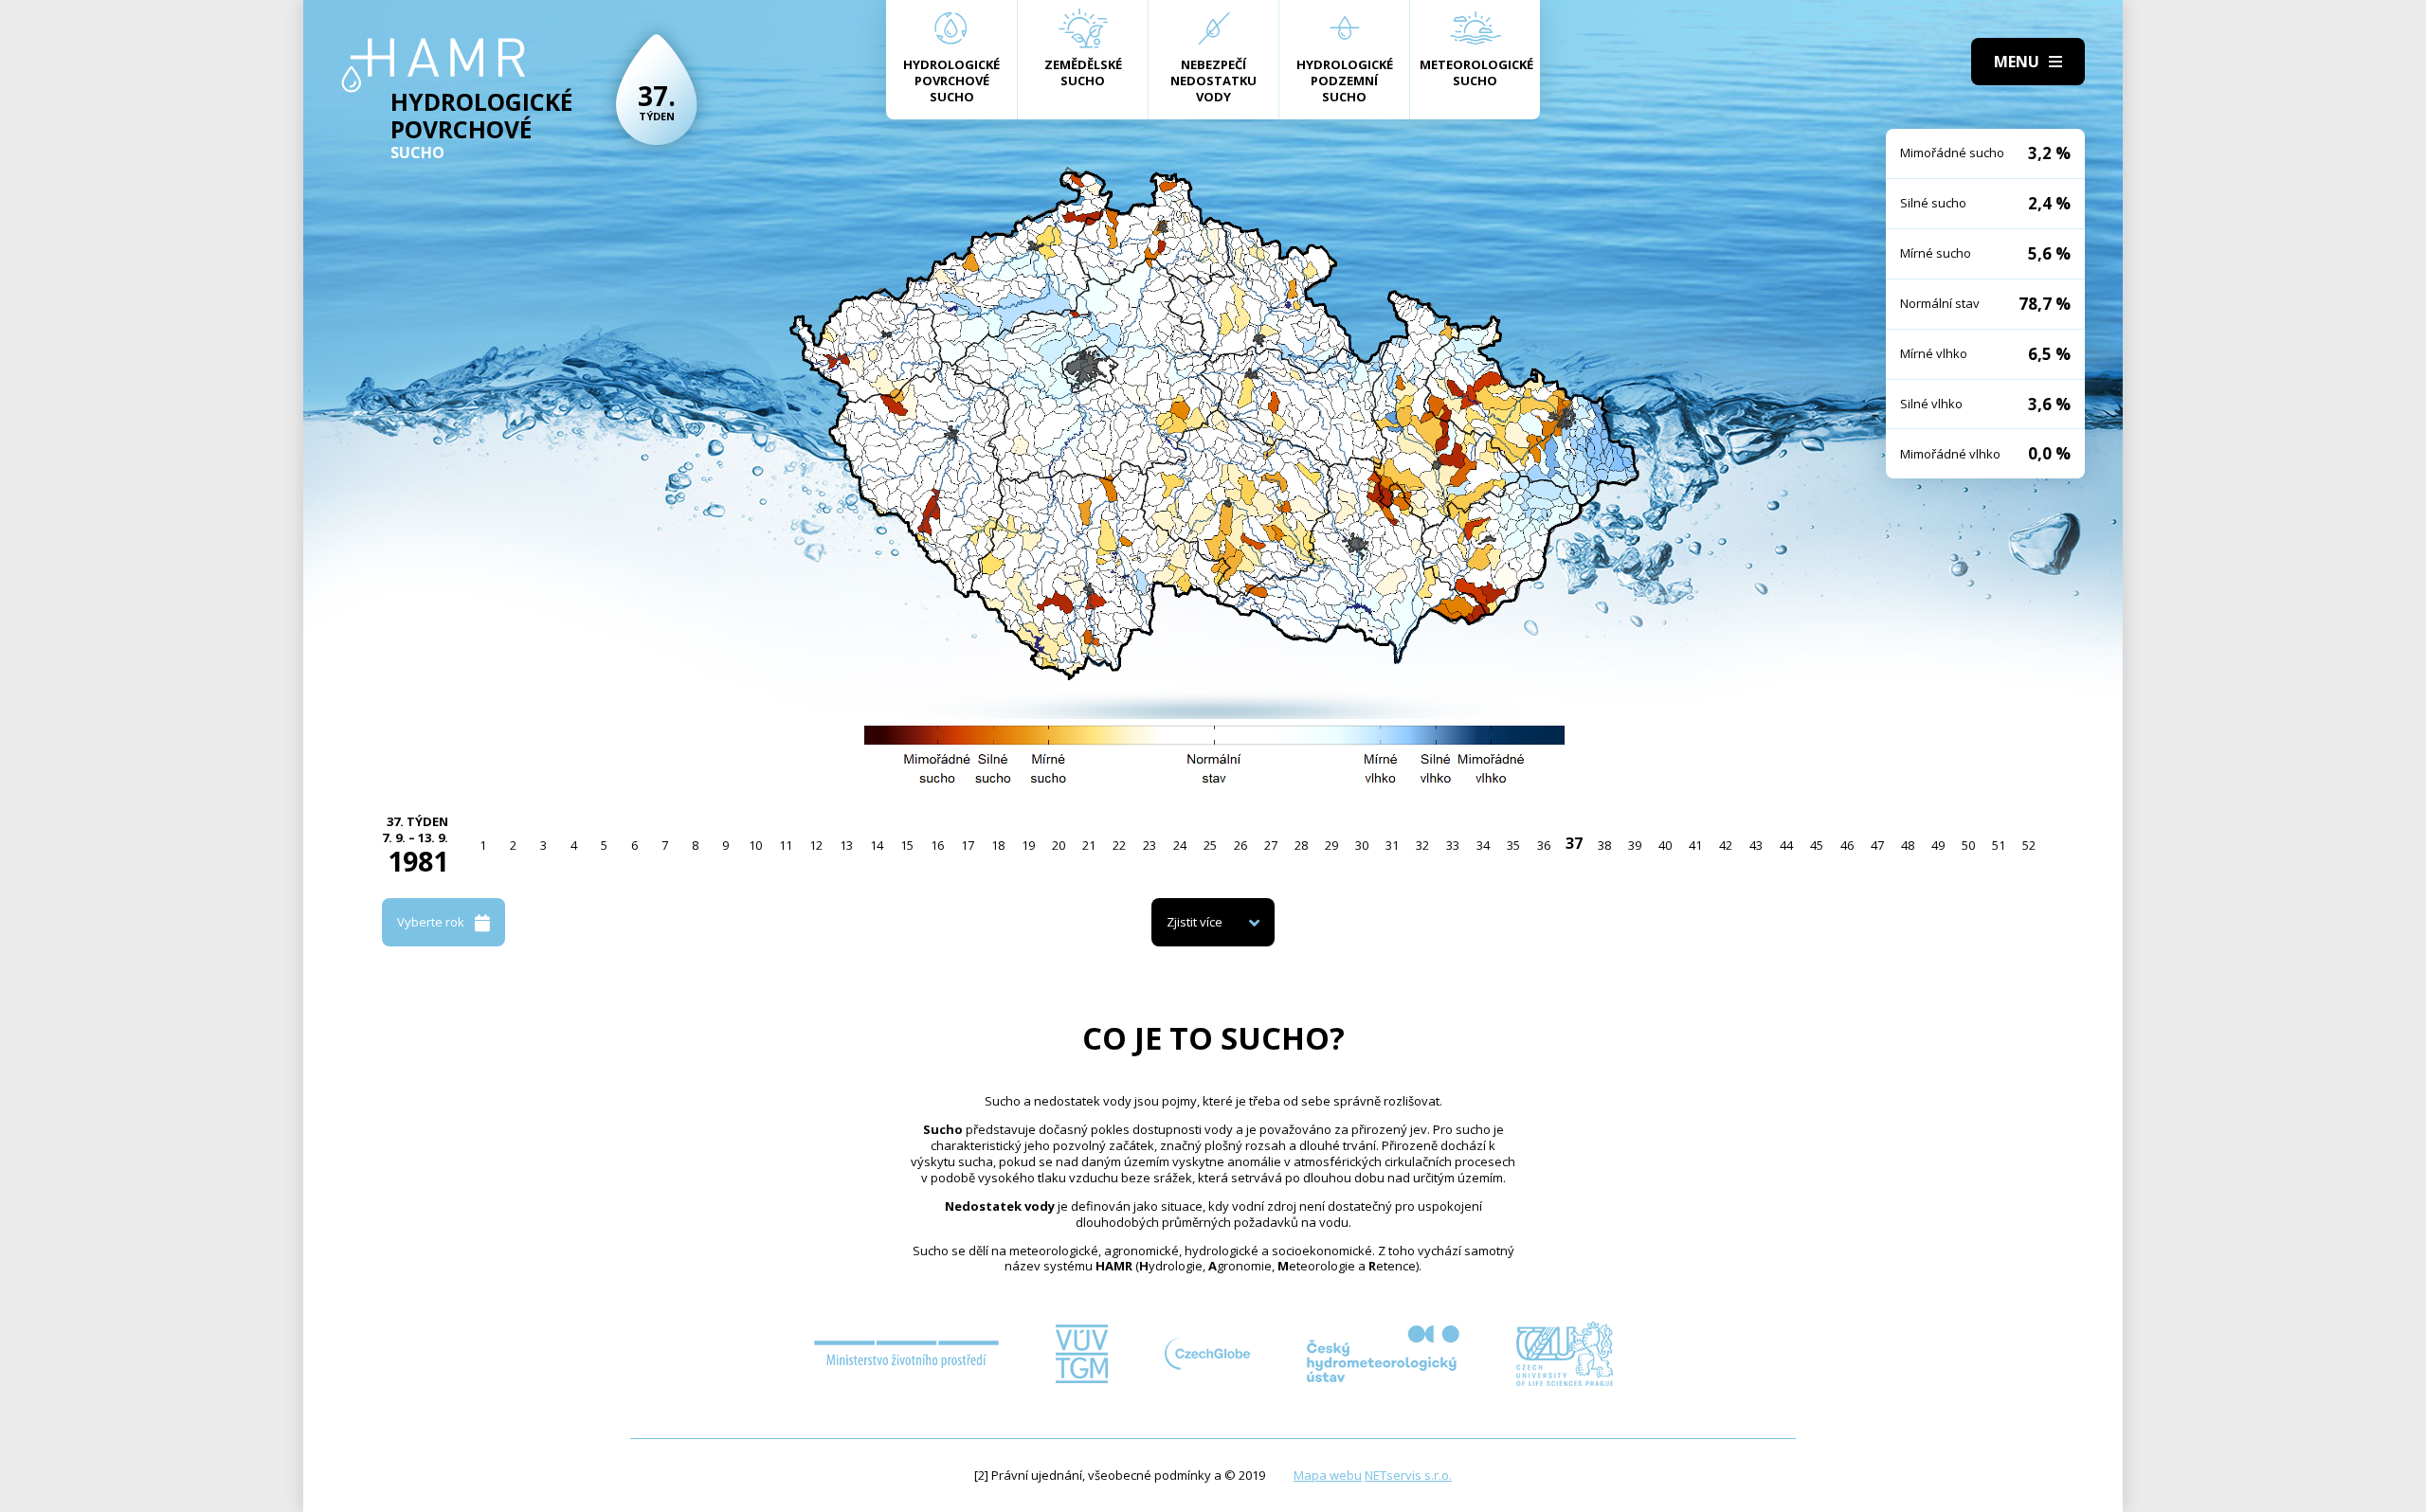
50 (1968, 845)
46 (1847, 845)
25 (1210, 845)
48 (1908, 845)
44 (1786, 845)
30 (1362, 845)
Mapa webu (1328, 1475)
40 (1665, 845)
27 (1271, 845)
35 (1513, 845)
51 (1999, 845)
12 (816, 845)
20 (1059, 845)
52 (2029, 845)
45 (1817, 845)
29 (1331, 845)
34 (1483, 845)
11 (786, 845)
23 (1150, 845)
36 (1544, 845)
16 (937, 845)
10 (755, 845)
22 (1119, 845)
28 (1301, 845)
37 (1574, 843)
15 (907, 845)
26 (1240, 845)
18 (998, 845)
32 (1422, 845)
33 (1453, 845)
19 (1028, 845)
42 (1726, 845)
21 (1089, 845)
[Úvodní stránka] (434, 65)
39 (1635, 845)
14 (877, 845)
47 (1877, 845)
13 (846, 845)
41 (1695, 845)
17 (968, 845)
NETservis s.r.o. (1408, 1475)
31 (1392, 845)
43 (1756, 845)
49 (1938, 845)
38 (1604, 845)
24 (1180, 845)
